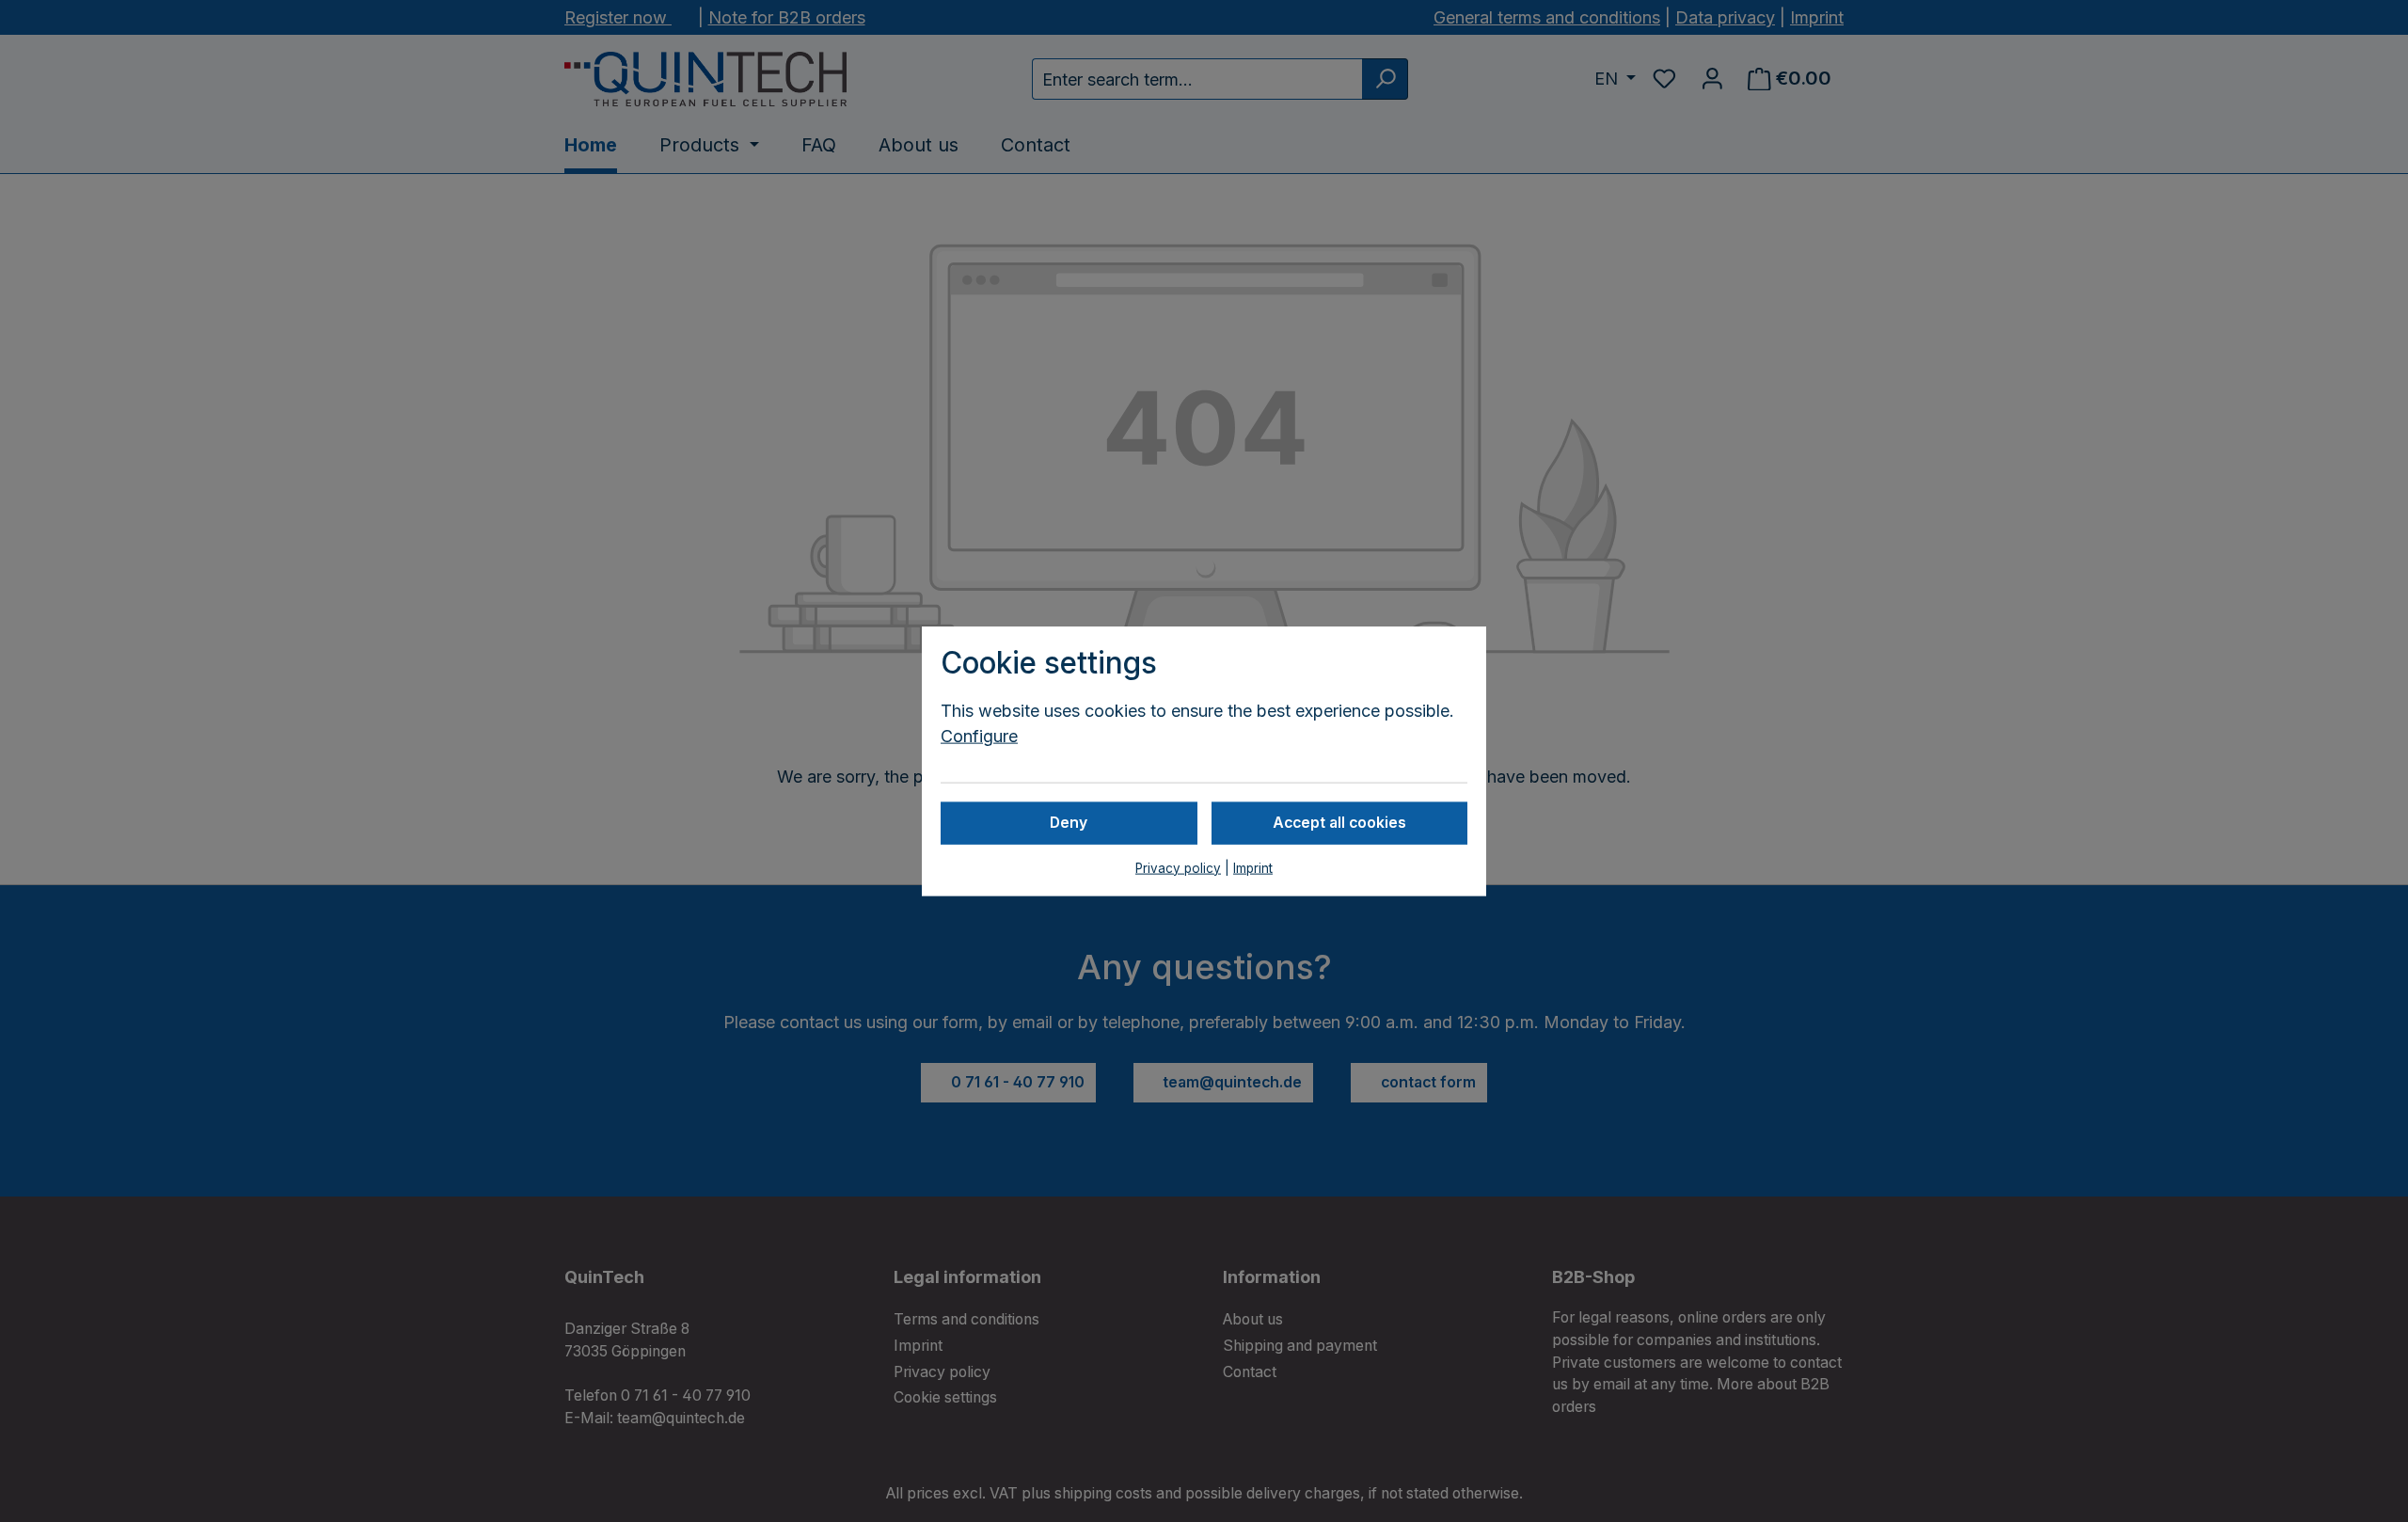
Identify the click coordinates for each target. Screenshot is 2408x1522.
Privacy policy (1178, 867)
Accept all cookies (1339, 823)
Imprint (1253, 867)
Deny (1069, 823)
